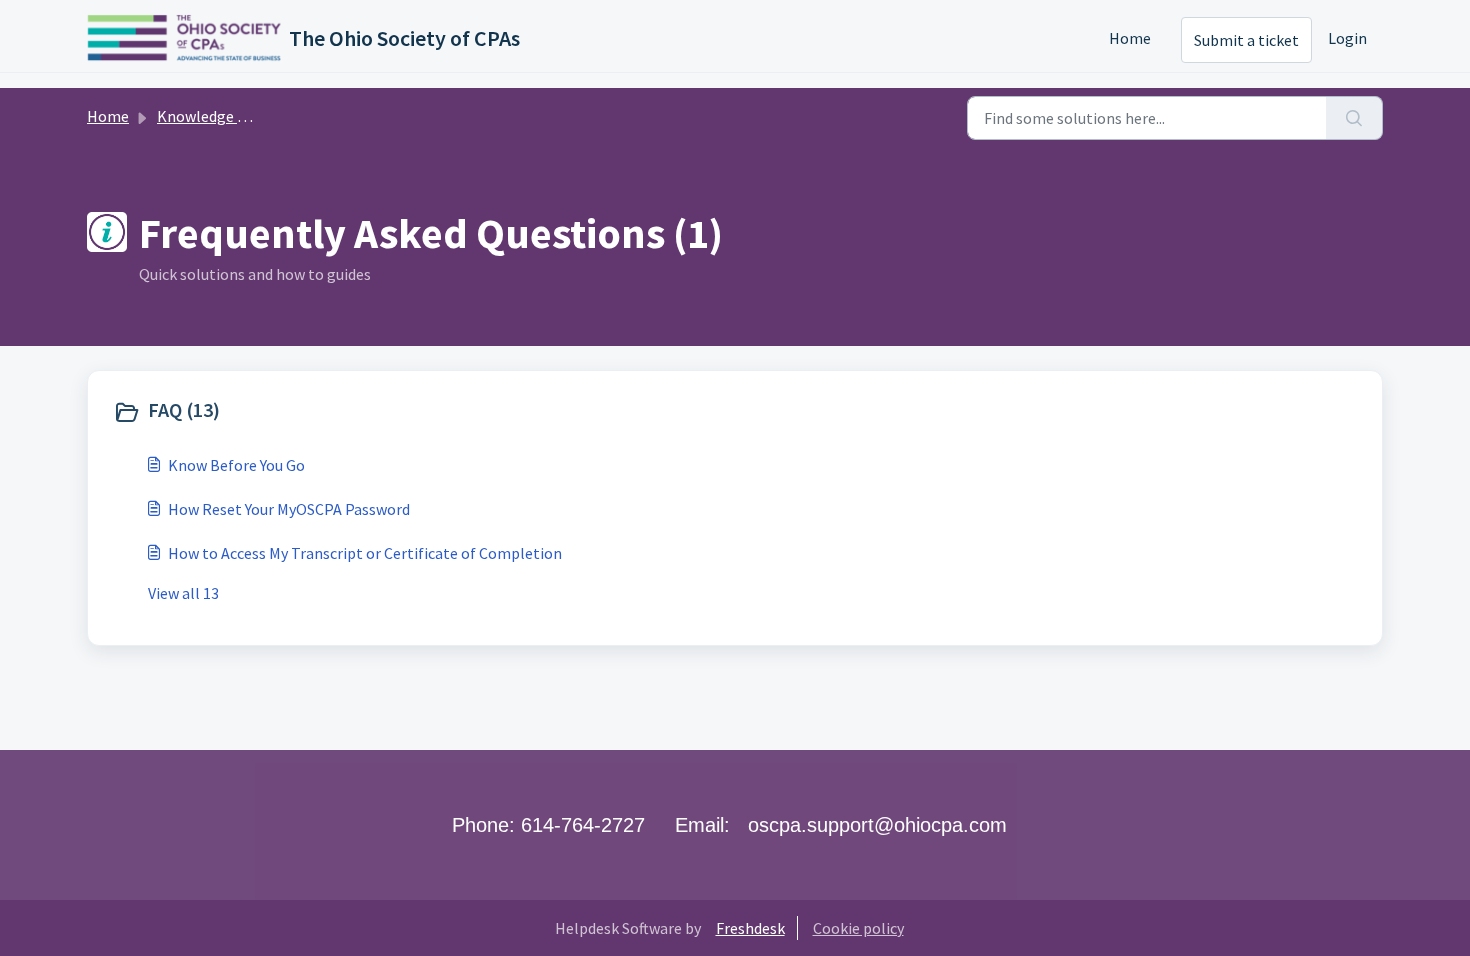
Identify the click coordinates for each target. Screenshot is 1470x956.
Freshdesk (750, 928)
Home (1130, 38)
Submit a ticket (1246, 40)
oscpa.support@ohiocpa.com (877, 825)
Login (1347, 38)
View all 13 (183, 593)
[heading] (419, 412)
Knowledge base (213, 116)
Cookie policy (858, 928)
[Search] (1354, 118)
